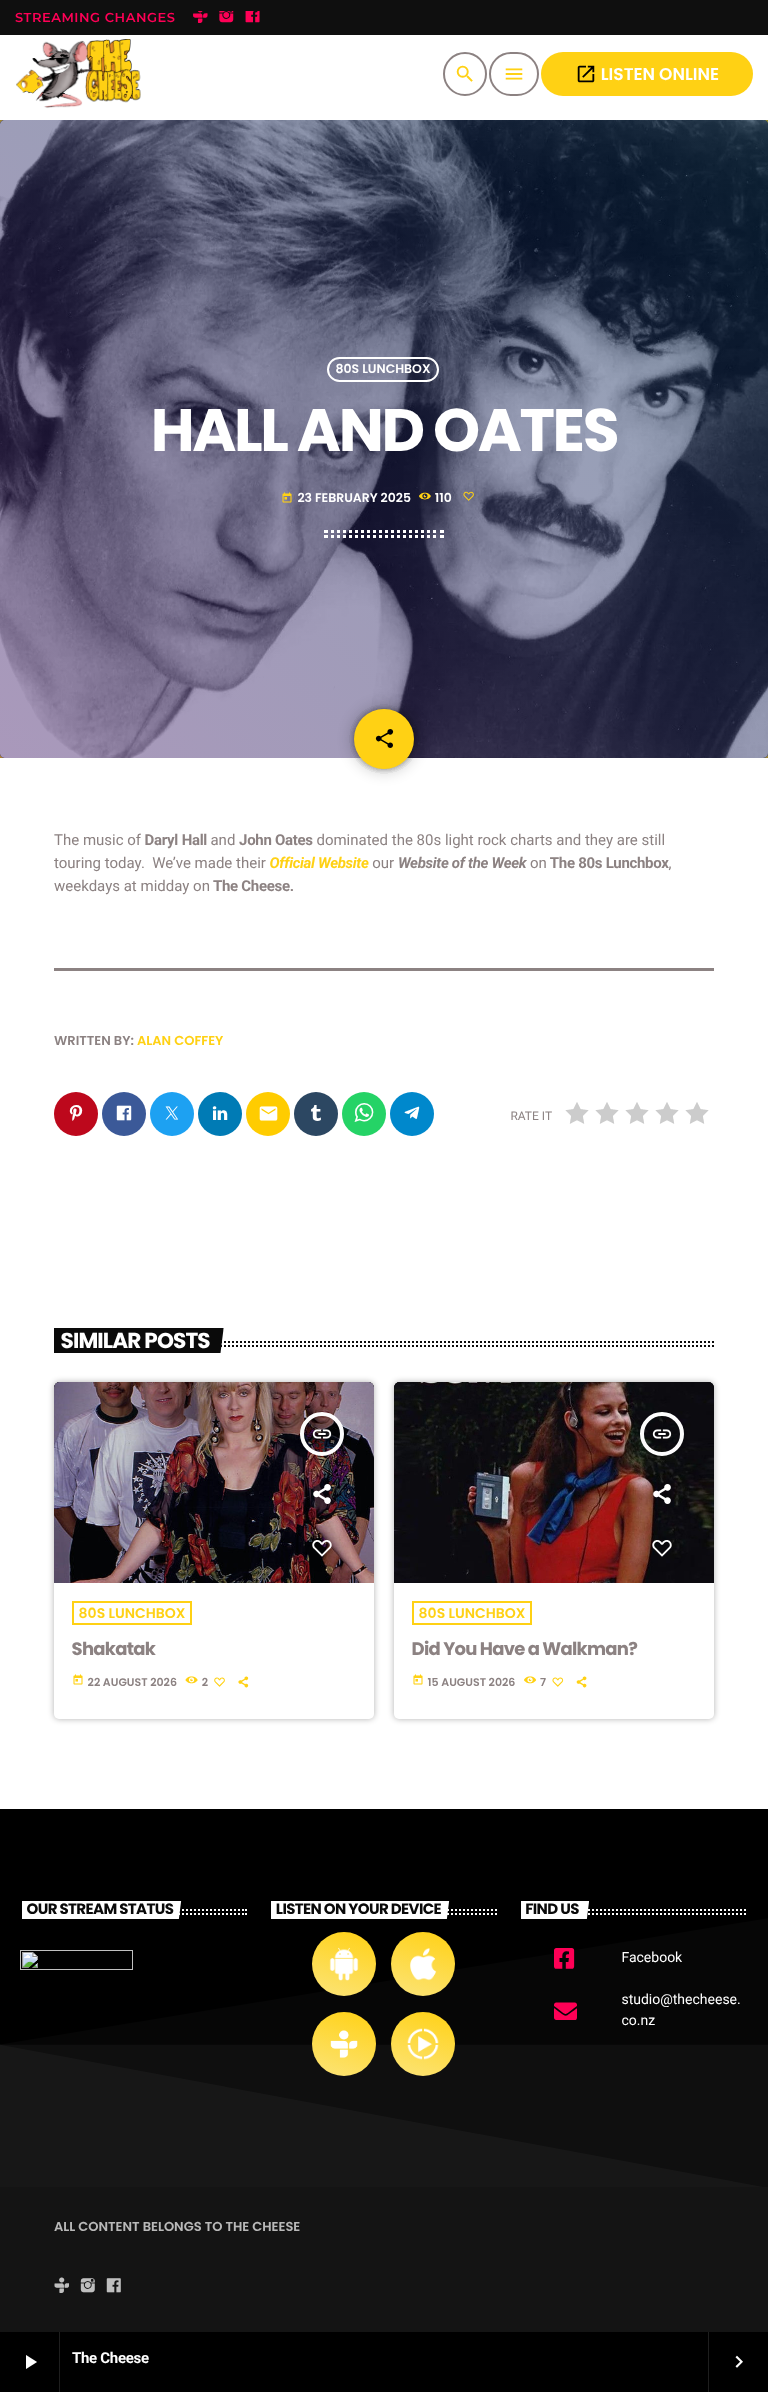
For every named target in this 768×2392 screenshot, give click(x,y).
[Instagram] (227, 18)
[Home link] (83, 74)
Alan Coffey (180, 1040)
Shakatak (114, 1649)
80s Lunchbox (383, 369)
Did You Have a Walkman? (525, 1649)
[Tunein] (200, 18)
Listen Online (647, 74)
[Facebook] (253, 18)
